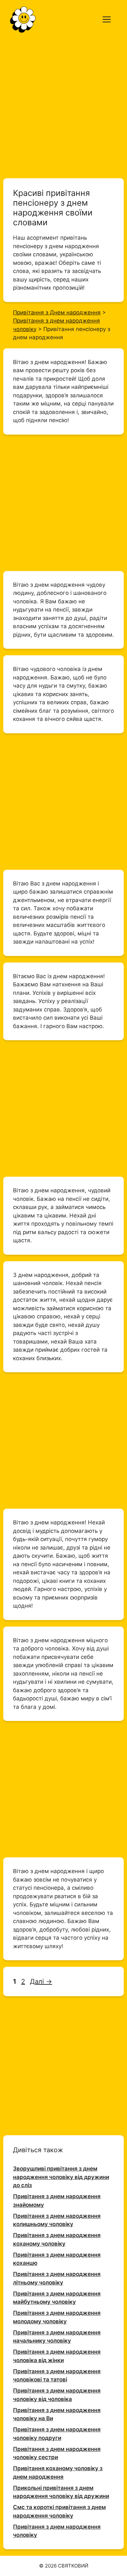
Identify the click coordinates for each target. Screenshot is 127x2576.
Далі (41, 1981)
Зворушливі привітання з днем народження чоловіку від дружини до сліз (61, 2177)
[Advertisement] (63, 105)
